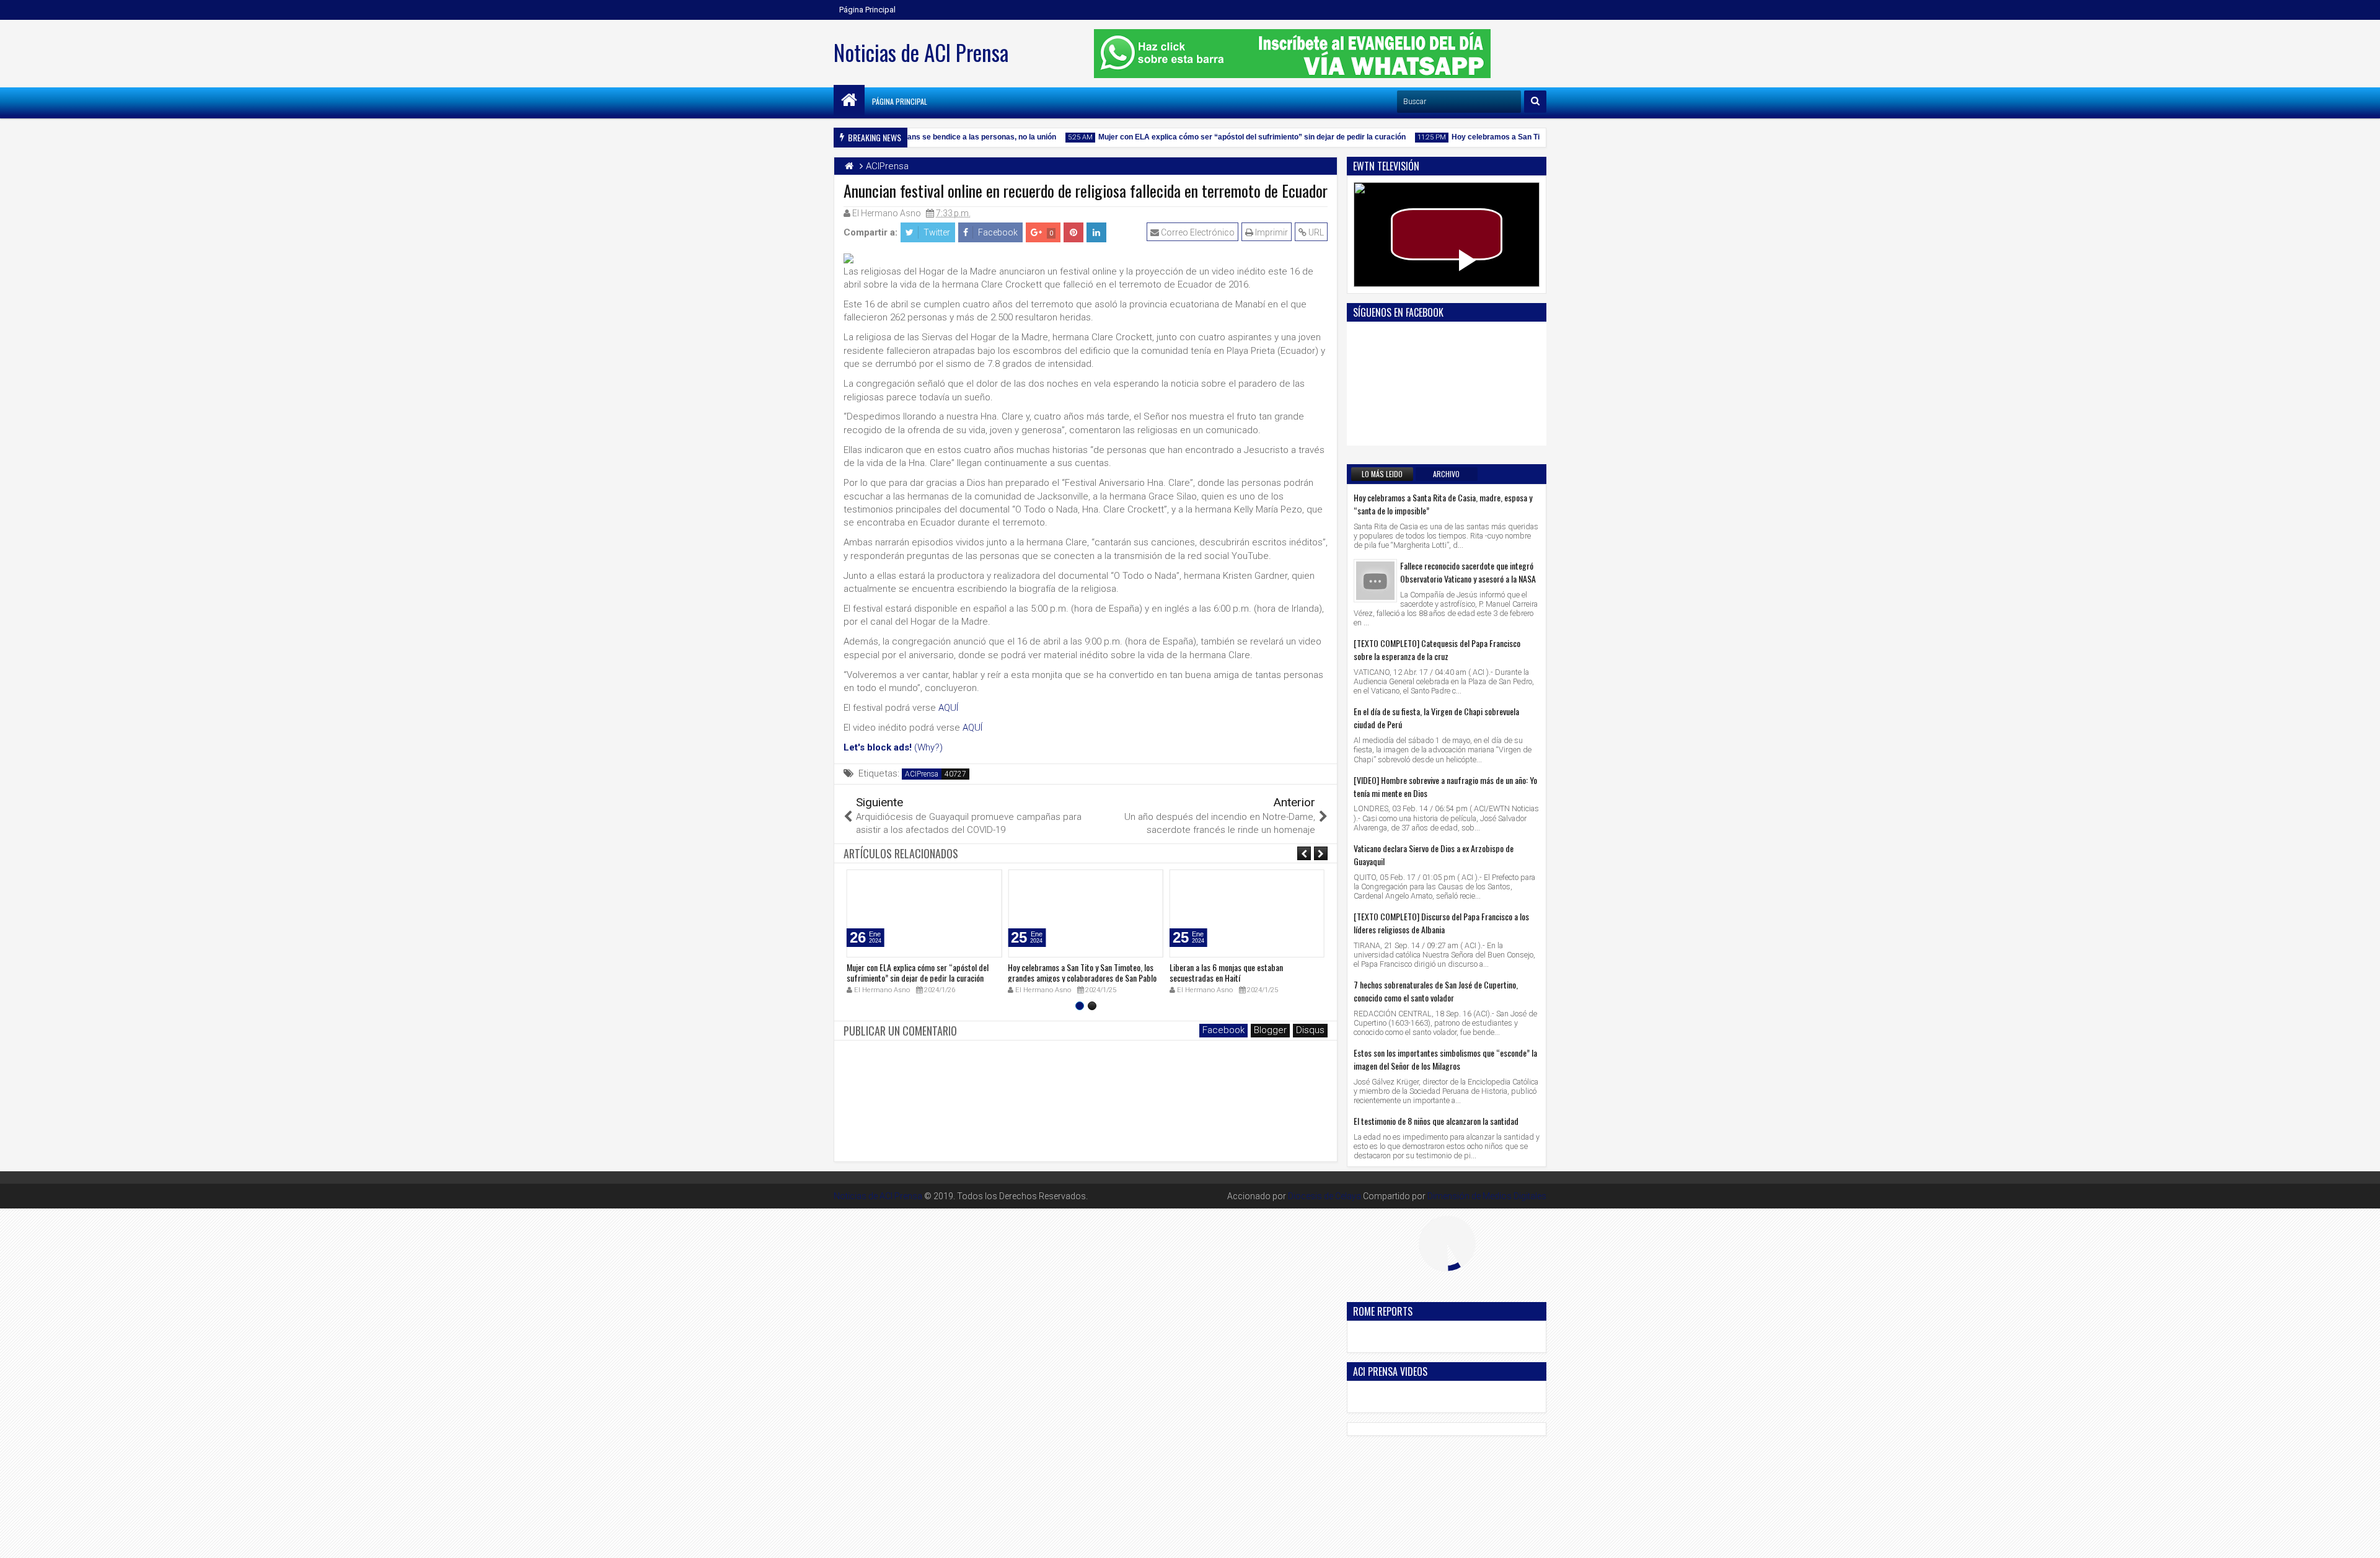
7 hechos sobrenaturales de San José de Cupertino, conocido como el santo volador (1436, 991)
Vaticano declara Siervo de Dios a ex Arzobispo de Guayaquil (1434, 855)
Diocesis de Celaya (1324, 1196)
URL (1315, 232)
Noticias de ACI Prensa (921, 52)
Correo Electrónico (1197, 232)
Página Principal (867, 10)
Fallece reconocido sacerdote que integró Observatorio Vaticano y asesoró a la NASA (1468, 572)
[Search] (1535, 102)
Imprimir (1271, 232)
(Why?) (928, 747)
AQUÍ (948, 708)
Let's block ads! (878, 747)
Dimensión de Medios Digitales (1487, 1196)
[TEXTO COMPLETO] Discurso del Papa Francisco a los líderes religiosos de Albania (1441, 923)
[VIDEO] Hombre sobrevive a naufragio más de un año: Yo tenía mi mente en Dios (1445, 786)
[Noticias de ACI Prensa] (849, 100)
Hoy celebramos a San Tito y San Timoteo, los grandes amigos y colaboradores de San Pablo (1082, 972)
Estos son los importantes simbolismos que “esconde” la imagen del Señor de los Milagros (1445, 1059)
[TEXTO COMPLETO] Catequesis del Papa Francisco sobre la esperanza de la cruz (1437, 649)
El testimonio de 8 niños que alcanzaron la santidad (1436, 1121)
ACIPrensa (922, 774)
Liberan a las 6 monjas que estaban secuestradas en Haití (1226, 972)
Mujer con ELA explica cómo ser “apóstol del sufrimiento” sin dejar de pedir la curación (1222, 137)
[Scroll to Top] (2361, 1539)
